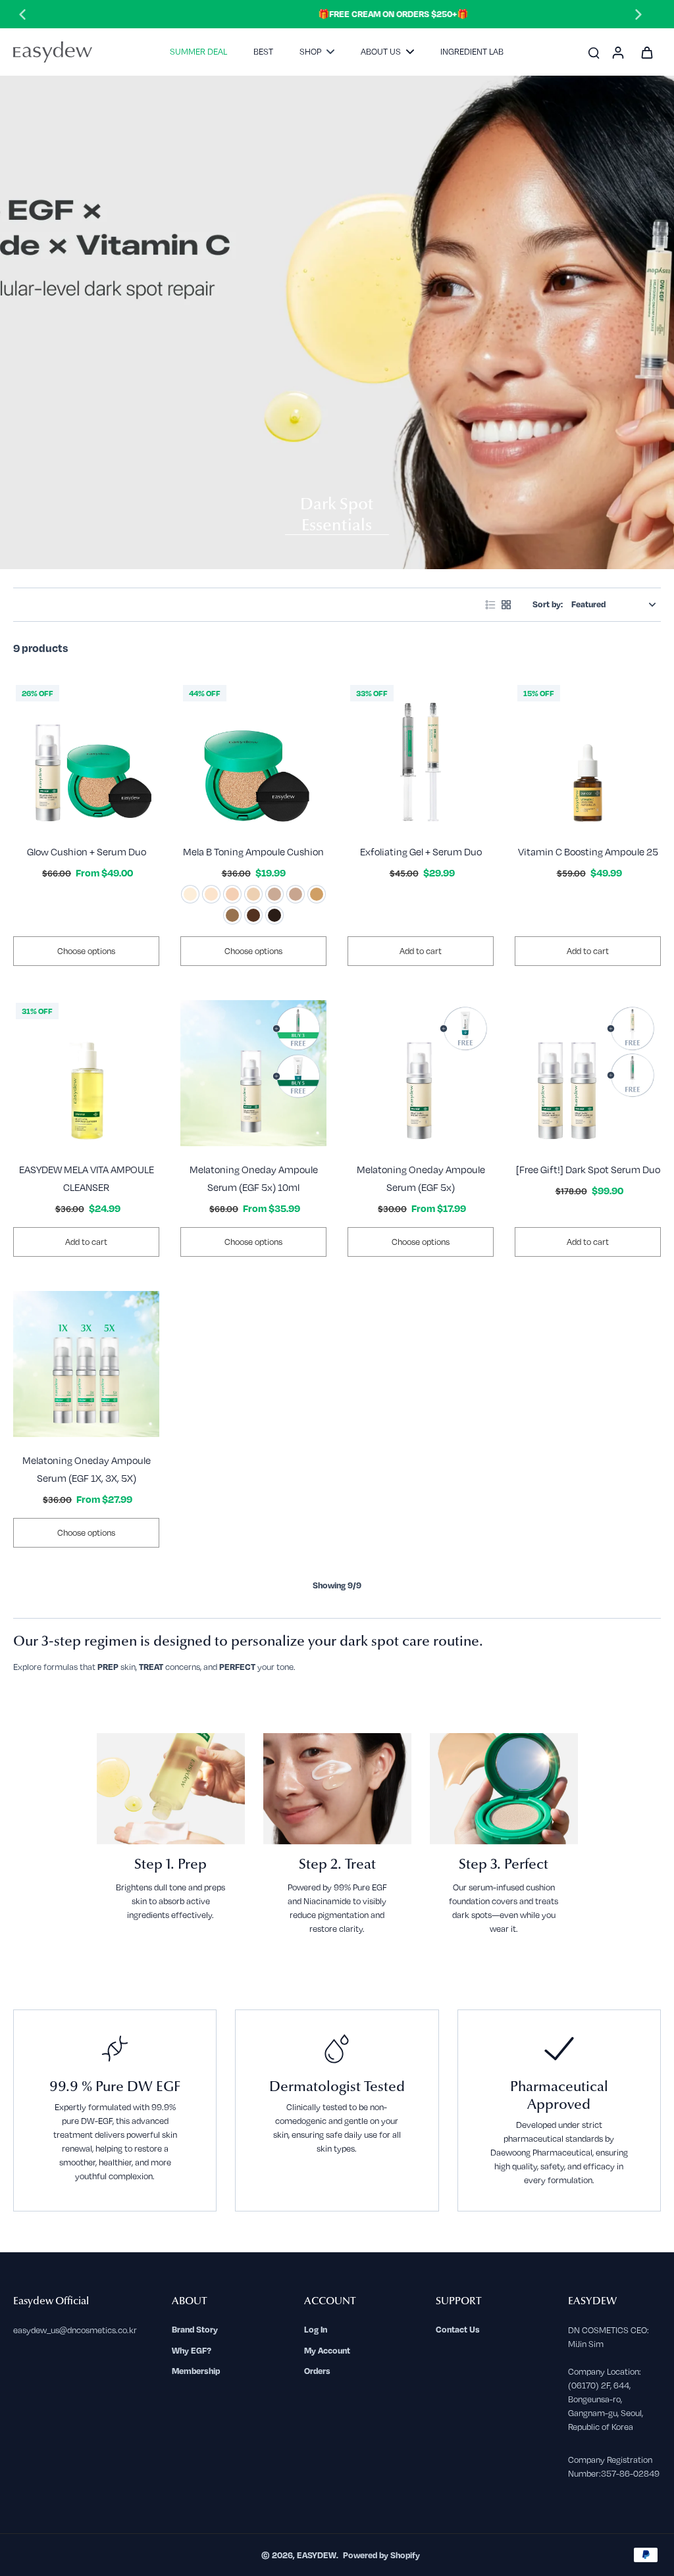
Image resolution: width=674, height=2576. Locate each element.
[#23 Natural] (274, 894)
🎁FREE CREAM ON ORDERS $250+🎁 (330, 14)
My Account (327, 2350)
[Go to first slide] (638, 14)
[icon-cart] (646, 52)
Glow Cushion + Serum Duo (87, 851)
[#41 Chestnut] (253, 915)
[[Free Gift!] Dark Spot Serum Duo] (588, 1073)
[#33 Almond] (232, 915)
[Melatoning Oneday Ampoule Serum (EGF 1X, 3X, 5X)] (86, 1364)
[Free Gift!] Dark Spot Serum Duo (588, 1169)
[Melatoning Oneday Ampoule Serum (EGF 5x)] (421, 1073)
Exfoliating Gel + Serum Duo (421, 851)
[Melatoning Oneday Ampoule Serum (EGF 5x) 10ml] (253, 1073)
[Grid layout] (506, 605)
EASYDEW (317, 2555)
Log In (316, 2329)
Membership (196, 2371)
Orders (317, 2371)
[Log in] (617, 52)
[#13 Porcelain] (190, 894)
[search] (594, 52)
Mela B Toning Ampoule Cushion (253, 851)
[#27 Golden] (317, 894)
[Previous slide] (22, 14)
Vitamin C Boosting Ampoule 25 (588, 851)
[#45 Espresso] (274, 915)
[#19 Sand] (232, 894)
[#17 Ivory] (211, 894)
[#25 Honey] (296, 894)
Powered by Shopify (381, 2555)
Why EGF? (192, 2350)
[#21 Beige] (253, 894)
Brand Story (195, 2329)
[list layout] (490, 605)
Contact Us (458, 2329)
